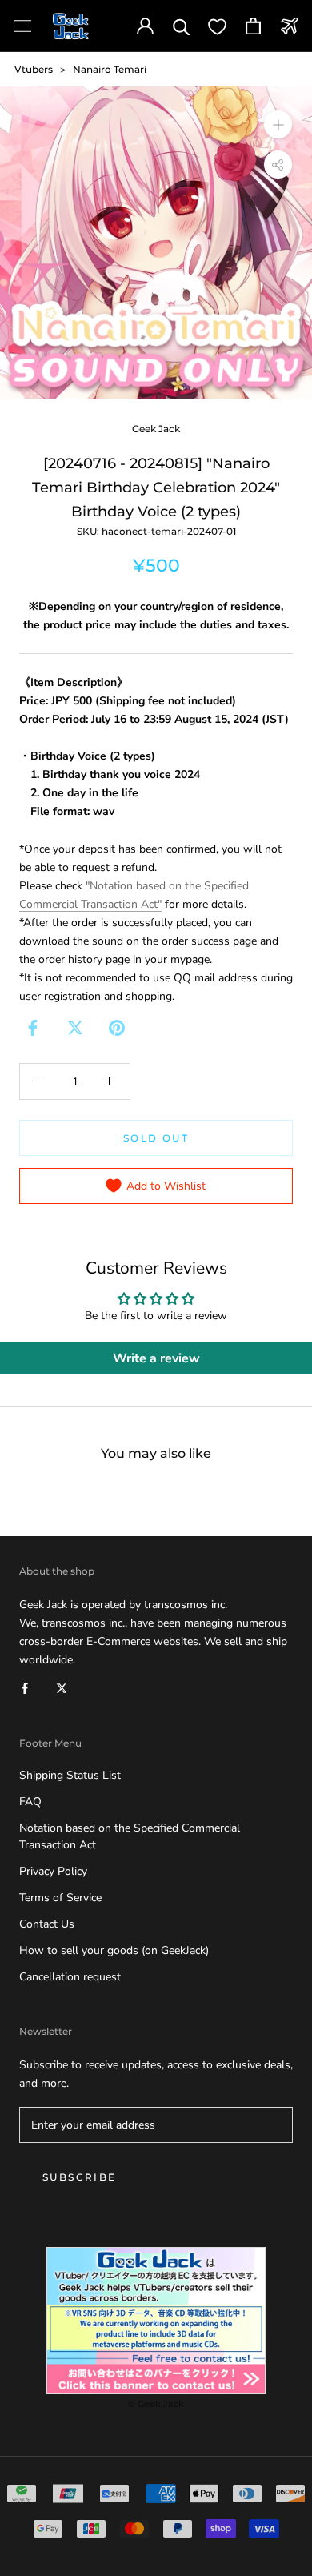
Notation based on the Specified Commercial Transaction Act (130, 1836)
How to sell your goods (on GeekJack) (114, 1950)
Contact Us (47, 1924)
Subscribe (80, 2177)
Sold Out (156, 1138)
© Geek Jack (156, 2404)
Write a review (156, 1358)
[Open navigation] (23, 26)
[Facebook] (33, 1028)
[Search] (181, 26)
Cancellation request (70, 1977)
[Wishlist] (217, 26)
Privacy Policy (53, 1871)
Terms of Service (60, 1898)
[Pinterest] (117, 1028)
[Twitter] (75, 1028)
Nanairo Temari (110, 69)
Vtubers (34, 69)
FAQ (30, 1802)
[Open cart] (253, 26)
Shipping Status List (70, 1775)
